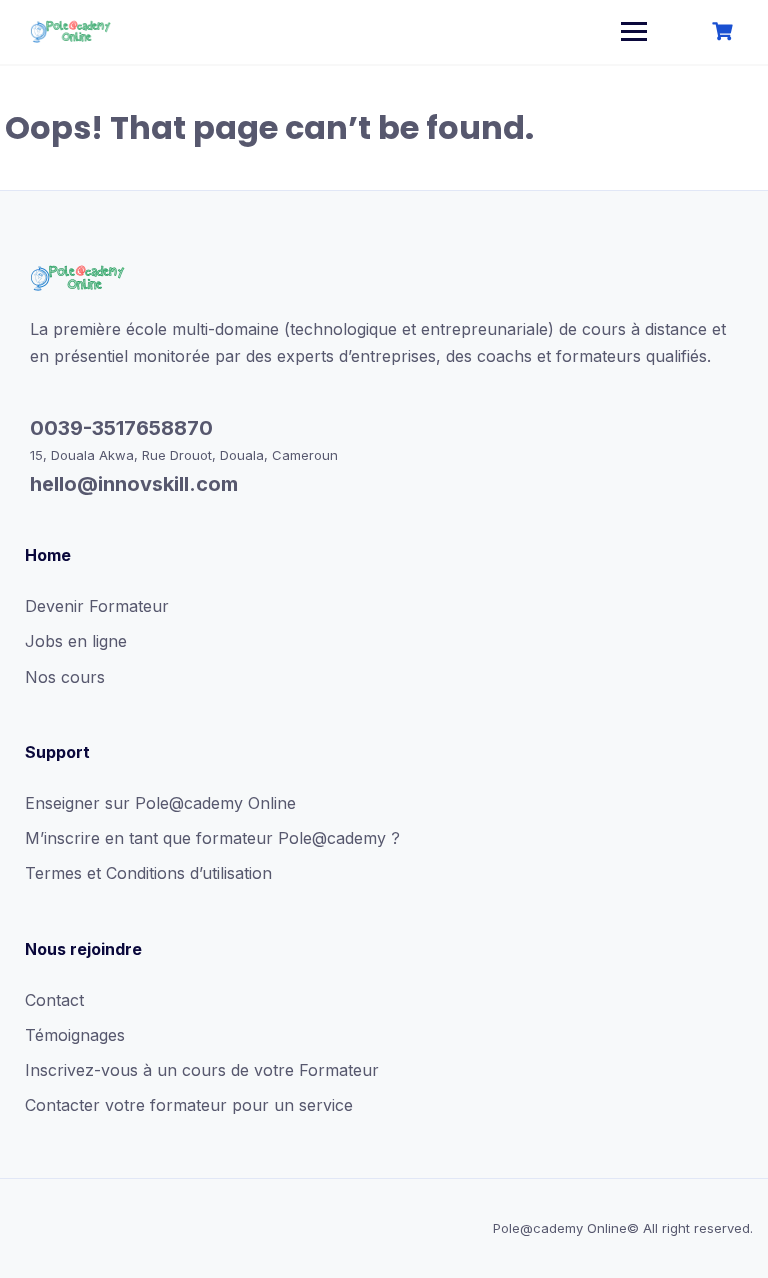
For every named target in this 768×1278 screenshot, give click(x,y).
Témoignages (75, 1035)
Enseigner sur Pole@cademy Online (160, 803)
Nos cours (65, 677)
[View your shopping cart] (725, 31)
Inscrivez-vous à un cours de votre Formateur (202, 1070)
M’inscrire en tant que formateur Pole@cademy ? (212, 838)
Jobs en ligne (76, 641)
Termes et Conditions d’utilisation (148, 873)
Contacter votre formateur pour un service (189, 1105)
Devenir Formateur (97, 606)
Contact (54, 1000)
